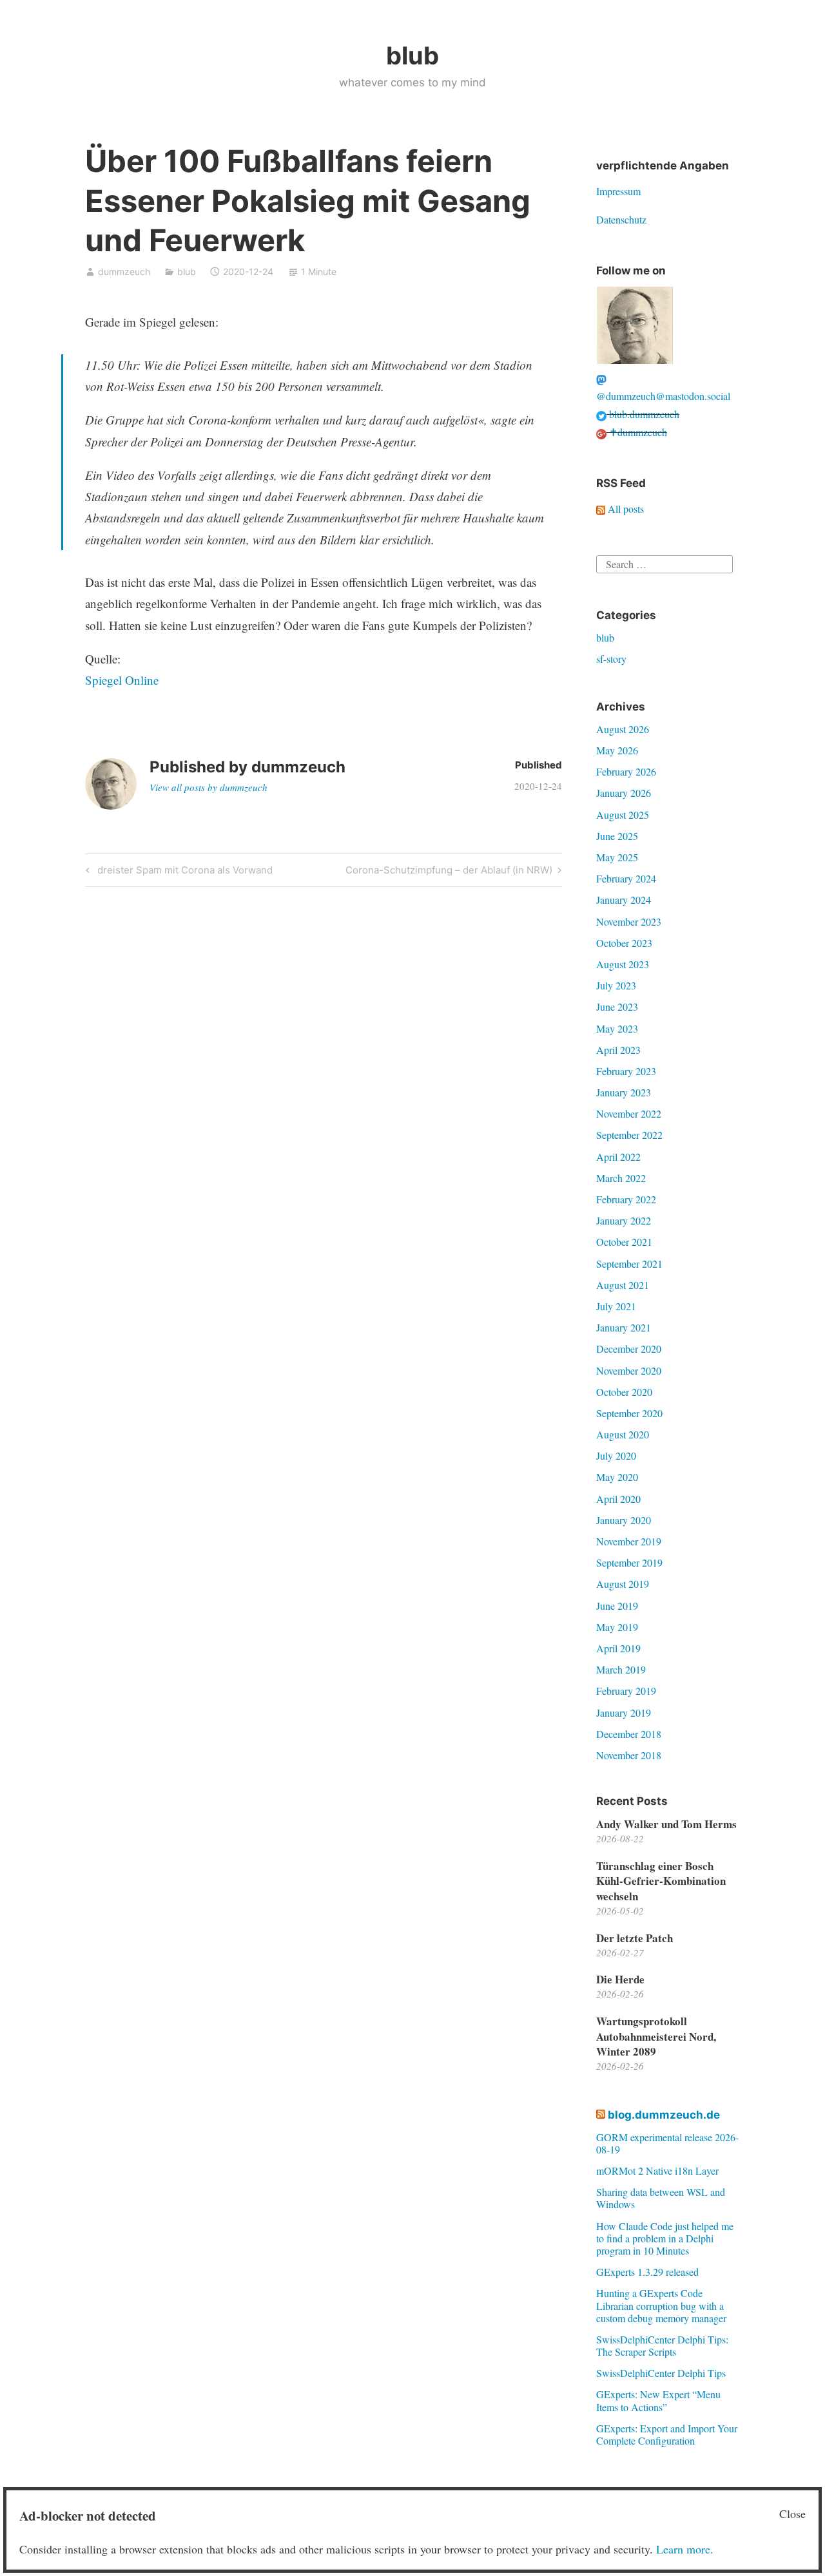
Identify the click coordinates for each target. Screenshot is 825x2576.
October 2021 (624, 1242)
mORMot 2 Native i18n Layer (657, 2171)
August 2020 (623, 1434)
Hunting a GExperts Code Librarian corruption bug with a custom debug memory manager (661, 2305)
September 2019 (629, 1562)
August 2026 (623, 729)
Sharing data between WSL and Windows (661, 2198)
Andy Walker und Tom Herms (666, 1824)
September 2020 (629, 1413)
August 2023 (623, 964)
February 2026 (626, 771)
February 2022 (626, 1199)
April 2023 (618, 1050)
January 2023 (624, 1092)
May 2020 (617, 1477)
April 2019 (618, 1648)
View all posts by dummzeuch (209, 787)
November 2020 (629, 1370)
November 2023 (629, 921)
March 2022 (621, 1178)
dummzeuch (124, 272)
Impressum (618, 191)
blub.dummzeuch (643, 414)
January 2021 (624, 1327)
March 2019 (621, 1669)
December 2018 (629, 1734)
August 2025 (623, 815)
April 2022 (618, 1157)
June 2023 (617, 1007)
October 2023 (624, 943)
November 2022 (629, 1113)
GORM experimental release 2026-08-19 (667, 2143)
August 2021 (623, 1285)
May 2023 (617, 1028)
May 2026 (617, 750)
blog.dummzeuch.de (664, 2115)
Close (792, 2514)
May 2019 (617, 1627)
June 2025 (617, 836)
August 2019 (623, 1584)
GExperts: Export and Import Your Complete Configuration (667, 2434)
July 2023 (616, 985)
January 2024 (624, 900)
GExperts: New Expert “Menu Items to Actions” (658, 2400)
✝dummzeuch (637, 432)
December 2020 (629, 1349)
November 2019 (629, 1541)
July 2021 (616, 1306)
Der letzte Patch (635, 1938)
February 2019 (626, 1691)
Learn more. (685, 2549)
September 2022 (629, 1135)
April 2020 (618, 1499)
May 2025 (617, 857)
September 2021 (629, 1264)
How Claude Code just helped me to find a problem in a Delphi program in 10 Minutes (665, 2238)
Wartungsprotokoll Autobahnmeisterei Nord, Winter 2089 (656, 2037)
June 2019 (617, 1606)
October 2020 (624, 1392)
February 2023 (626, 1071)
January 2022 (624, 1220)
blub (412, 55)
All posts (625, 509)
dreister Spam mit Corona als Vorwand (183, 872)
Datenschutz (621, 219)
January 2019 (624, 1713)
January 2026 (624, 793)
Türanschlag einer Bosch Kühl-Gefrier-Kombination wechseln (661, 1881)
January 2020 (624, 1520)
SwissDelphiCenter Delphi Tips (661, 2373)
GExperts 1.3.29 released (647, 2272)
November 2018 (629, 1755)
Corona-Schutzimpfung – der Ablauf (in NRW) (449, 872)
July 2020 (616, 1455)
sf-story (611, 659)
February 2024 (626, 878)
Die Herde (620, 1979)
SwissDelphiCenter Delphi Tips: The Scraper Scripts (662, 2345)
